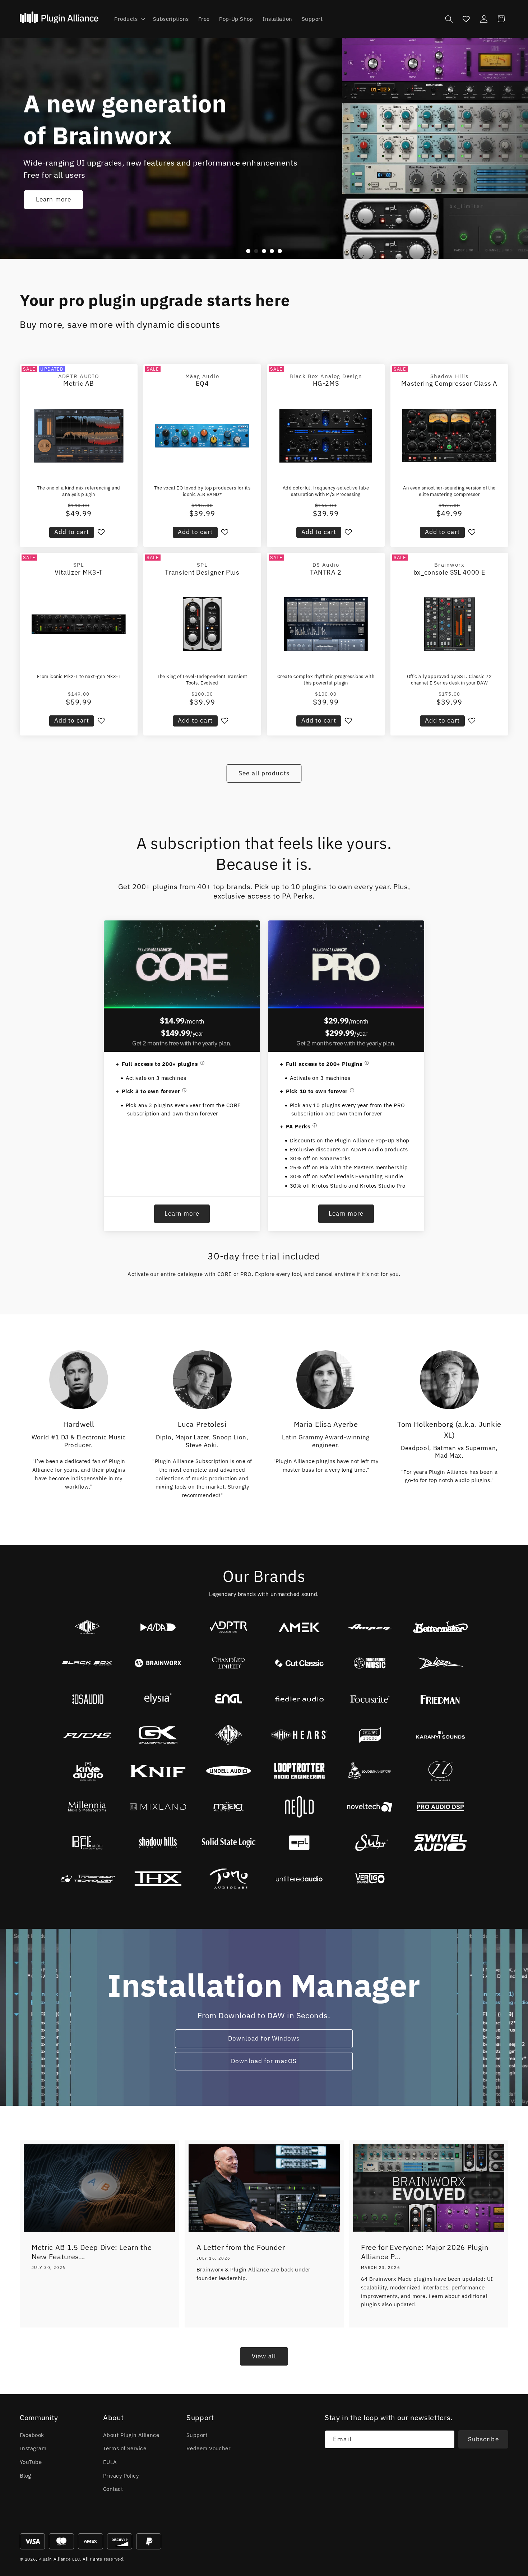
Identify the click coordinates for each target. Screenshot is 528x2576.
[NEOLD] (299, 1807)
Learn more (54, 200)
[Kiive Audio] (87, 1771)
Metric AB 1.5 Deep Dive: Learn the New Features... (92, 2252)
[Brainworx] (158, 1663)
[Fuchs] (87, 1735)
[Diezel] (441, 1663)
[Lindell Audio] (229, 1771)
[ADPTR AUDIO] (229, 1627)
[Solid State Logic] (229, 1843)
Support (197, 2435)
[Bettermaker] (441, 1627)
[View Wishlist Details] (466, 19)
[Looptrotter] (299, 1771)
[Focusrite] (370, 1699)
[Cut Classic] (299, 1663)
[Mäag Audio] (229, 1807)
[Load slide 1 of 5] (248, 251)
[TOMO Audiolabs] (229, 1879)
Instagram (33, 2448)
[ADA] (158, 1627)
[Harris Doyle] (229, 1735)
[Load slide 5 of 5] (280, 251)
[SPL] (299, 1843)
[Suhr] (370, 1843)
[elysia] (158, 1699)
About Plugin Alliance (131, 2435)
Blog (26, 2475)
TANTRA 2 (326, 572)
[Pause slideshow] (292, 251)
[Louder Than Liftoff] (370, 1771)
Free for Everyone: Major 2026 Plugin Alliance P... (425, 2252)
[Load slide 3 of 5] (264, 251)
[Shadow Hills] (158, 1843)
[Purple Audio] (87, 1843)
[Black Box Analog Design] (87, 1663)
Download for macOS (264, 2061)
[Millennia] (87, 1807)
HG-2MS (326, 383)
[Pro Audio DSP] (441, 1807)
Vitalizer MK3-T (79, 572)
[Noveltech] (370, 1807)
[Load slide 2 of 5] (256, 251)
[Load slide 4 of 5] (272, 251)
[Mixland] (158, 1807)
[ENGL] (229, 1699)
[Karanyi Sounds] (441, 1735)
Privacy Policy (121, 2475)
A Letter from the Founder (241, 2247)
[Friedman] (441, 1699)
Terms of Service (125, 2448)
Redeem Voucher (209, 2448)
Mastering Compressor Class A (449, 383)
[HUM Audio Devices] (370, 1735)
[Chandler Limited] (229, 1663)
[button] (129, 19)
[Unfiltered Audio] (299, 1879)
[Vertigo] (370, 1879)
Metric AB (79, 383)
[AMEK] (299, 1627)
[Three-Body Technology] (87, 1879)
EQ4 (202, 383)
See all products (264, 773)
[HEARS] (299, 1735)
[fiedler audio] (299, 1699)
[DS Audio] (87, 1699)
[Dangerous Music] (370, 1663)
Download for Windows (264, 2038)
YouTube (31, 2462)
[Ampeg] (370, 1627)
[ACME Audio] (87, 1627)
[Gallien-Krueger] (158, 1735)
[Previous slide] (236, 251)
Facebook (32, 2435)
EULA (110, 2462)
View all (264, 2356)
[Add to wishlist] (101, 532)
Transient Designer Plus (202, 572)
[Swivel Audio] (441, 1843)
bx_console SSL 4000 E (450, 572)
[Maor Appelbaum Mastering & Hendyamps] (441, 1771)
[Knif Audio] (158, 1771)
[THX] (158, 1879)
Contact (113, 2489)
